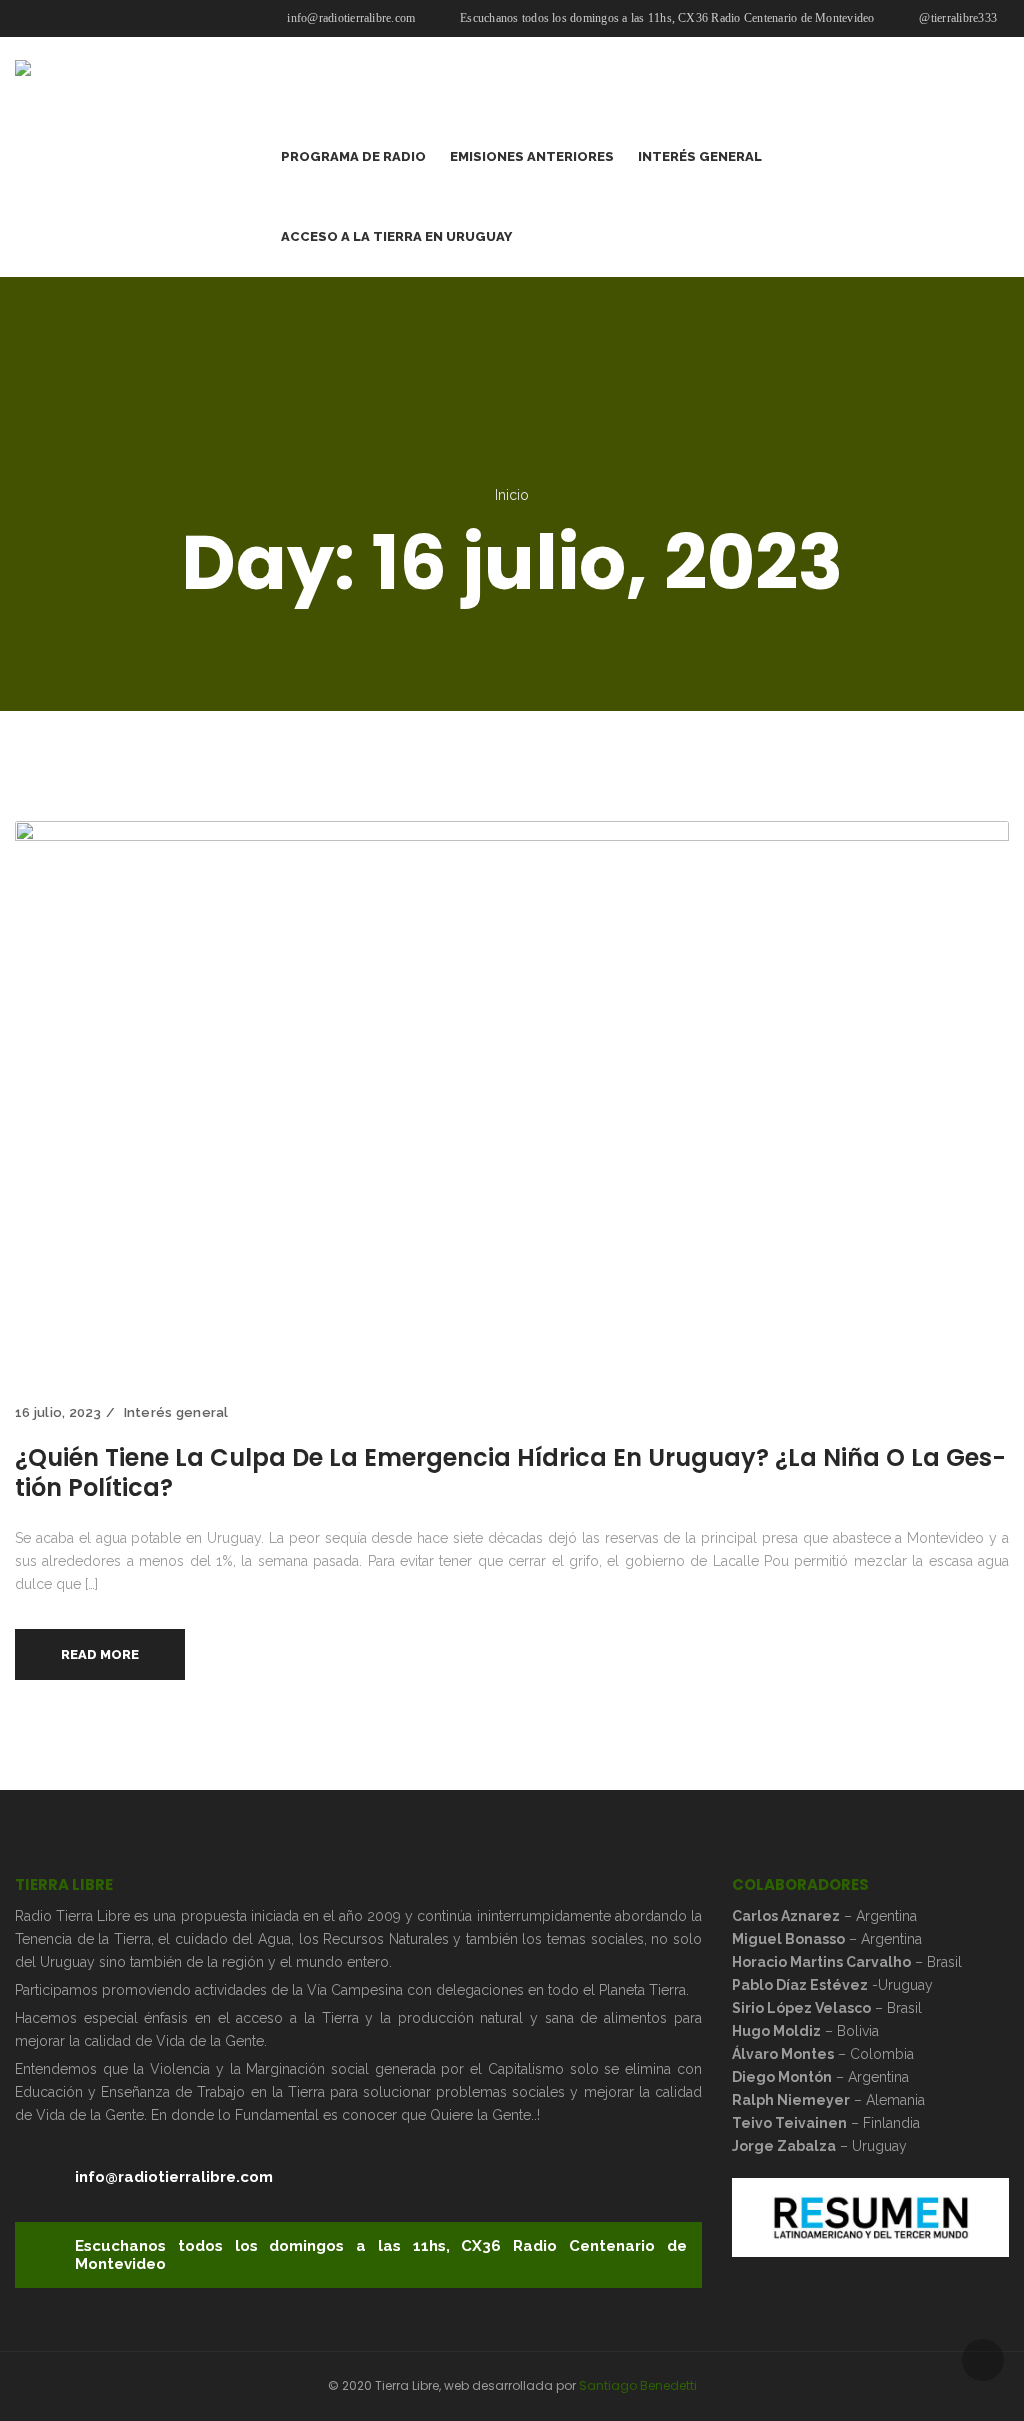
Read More (100, 1654)
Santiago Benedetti (638, 2385)
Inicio (512, 495)
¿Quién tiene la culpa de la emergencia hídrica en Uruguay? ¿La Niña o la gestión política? (510, 1472)
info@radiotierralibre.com (349, 18)
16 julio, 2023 (58, 1412)
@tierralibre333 (956, 18)
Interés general (176, 1412)
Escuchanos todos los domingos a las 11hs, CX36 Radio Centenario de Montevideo (666, 18)
